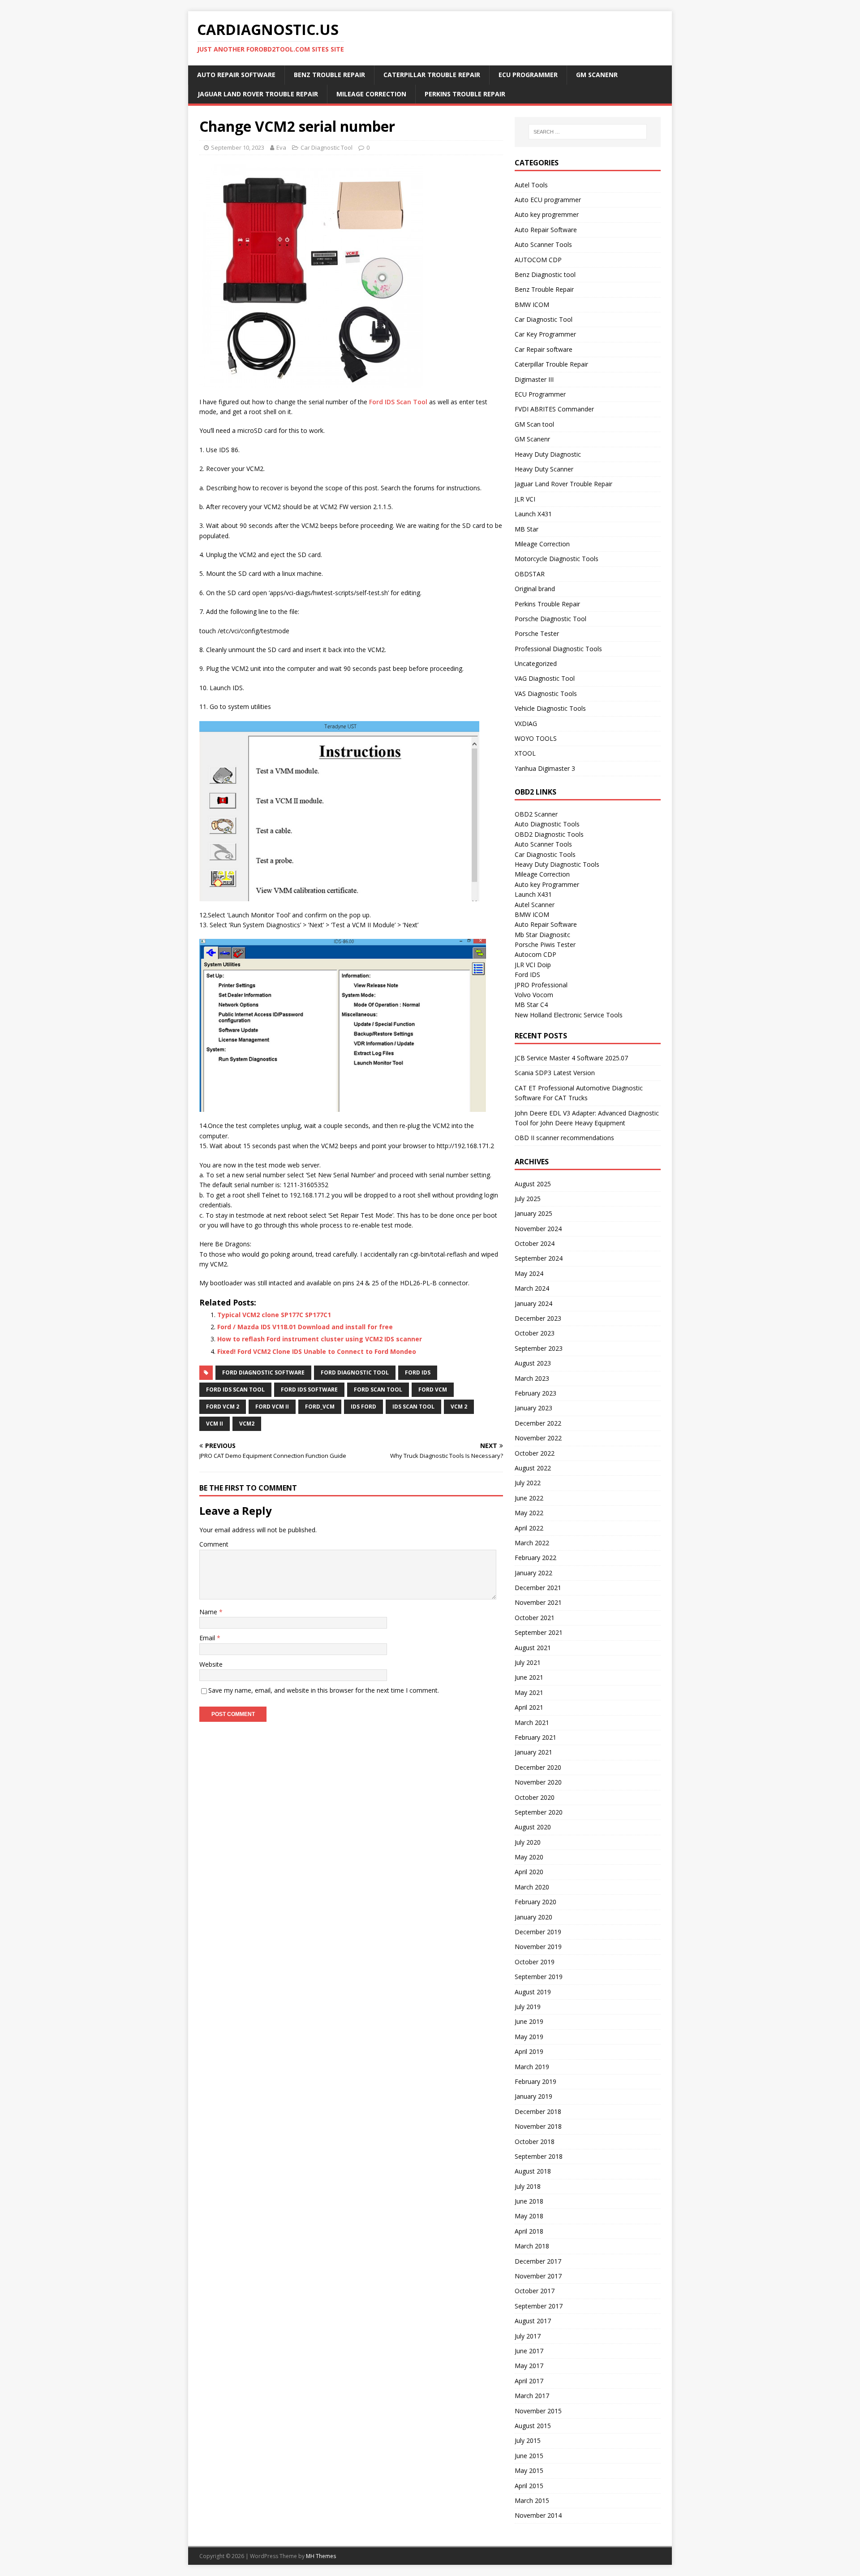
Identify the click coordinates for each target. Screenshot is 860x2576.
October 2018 (535, 2142)
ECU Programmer (528, 75)
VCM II (215, 1424)
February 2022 (535, 1558)
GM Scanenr (597, 75)
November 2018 (538, 2126)
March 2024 (532, 1288)
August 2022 (533, 1468)
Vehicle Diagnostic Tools (550, 708)
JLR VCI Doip (533, 965)
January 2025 (533, 1213)
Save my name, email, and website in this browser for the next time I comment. (324, 1690)
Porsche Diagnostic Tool (550, 619)
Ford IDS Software (309, 1390)
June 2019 (529, 2021)
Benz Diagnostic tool (545, 274)
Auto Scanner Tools (543, 244)
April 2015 (529, 2486)
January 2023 (533, 1408)
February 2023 (535, 1393)
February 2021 (535, 1737)
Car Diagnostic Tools (545, 854)
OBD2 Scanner (536, 814)
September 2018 (539, 2156)
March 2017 (532, 2396)
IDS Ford (363, 1407)
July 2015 (528, 2440)
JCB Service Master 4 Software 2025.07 (571, 1058)
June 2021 (529, 1677)
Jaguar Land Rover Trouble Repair (258, 94)
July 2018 (528, 2186)
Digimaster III (534, 379)
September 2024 (539, 1258)
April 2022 (529, 1528)
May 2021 (529, 1692)
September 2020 (539, 1812)
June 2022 (529, 1498)
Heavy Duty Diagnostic (548, 454)
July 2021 (528, 1662)
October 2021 (535, 1618)
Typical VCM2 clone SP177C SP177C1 (274, 1315)
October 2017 (535, 2291)
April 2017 (529, 2381)
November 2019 (538, 1947)
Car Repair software (544, 349)
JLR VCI (525, 499)
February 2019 (535, 2081)
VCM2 (247, 1424)
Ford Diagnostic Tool (355, 1372)
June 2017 (529, 2351)
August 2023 (533, 1363)
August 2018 (533, 2171)
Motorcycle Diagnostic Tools (557, 559)
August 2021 (533, 1648)
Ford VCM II (272, 1407)
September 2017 (539, 2306)
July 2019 (528, 2007)
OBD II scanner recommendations (564, 1138)
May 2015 (529, 2470)
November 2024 (538, 1229)
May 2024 (529, 1273)
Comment (214, 1544)
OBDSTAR (530, 574)
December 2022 (538, 1423)
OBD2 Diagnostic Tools (549, 834)
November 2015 (538, 2411)
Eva (281, 147)
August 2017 (533, 2321)
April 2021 (529, 1707)
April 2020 (529, 1872)
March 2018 (532, 2246)
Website (211, 1664)
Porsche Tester (537, 633)
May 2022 (529, 1513)
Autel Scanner (535, 905)
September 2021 (539, 1632)
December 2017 (538, 2261)
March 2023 (532, 1378)
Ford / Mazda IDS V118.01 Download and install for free (305, 1327)
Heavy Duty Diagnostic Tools (557, 864)
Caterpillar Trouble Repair (432, 75)
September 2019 (539, 1977)
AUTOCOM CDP (538, 260)
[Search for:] (588, 132)
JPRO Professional (541, 985)
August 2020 (533, 1827)
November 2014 (538, 2515)
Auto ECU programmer (548, 200)
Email (208, 1638)
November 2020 (538, 1782)
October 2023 (535, 1333)
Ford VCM (433, 1390)
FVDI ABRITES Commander (554, 409)
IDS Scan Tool (413, 1407)
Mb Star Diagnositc (542, 935)
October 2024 (535, 1243)
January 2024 (533, 1303)
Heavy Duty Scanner (544, 469)
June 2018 (529, 2201)
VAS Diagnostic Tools (546, 694)
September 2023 (539, 1348)
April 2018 (529, 2231)
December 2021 (538, 1588)
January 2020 (533, 1917)
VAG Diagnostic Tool (545, 678)
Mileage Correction (371, 94)
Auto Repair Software (236, 75)
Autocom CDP (535, 954)
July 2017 (528, 2336)
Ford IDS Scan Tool (398, 402)
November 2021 (538, 1602)
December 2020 (538, 1767)
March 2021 (532, 1722)
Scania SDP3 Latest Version (555, 1073)
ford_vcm (320, 1407)
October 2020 (535, 1797)
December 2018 (538, 2111)
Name (209, 1612)
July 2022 (528, 1483)
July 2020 (528, 1842)
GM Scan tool (534, 424)
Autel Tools (531, 185)
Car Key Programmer (545, 334)
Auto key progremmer (547, 214)
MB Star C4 (531, 1005)
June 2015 (529, 2456)
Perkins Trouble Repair (465, 94)
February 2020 (535, 1902)
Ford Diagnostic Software (263, 1372)
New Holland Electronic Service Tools (569, 1015)
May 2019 (529, 2037)
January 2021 (533, 1752)
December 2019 (538, 1932)
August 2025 (533, 1184)
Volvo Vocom (534, 995)
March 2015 (532, 2500)
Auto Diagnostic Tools (547, 824)
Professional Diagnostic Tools (558, 649)
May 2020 (529, 1857)
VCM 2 (459, 1407)
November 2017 (538, 2276)
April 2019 (529, 2051)
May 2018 (529, 2216)
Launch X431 (533, 514)
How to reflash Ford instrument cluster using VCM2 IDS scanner (320, 1339)
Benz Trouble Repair (329, 75)
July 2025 (528, 1199)
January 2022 (533, 1573)
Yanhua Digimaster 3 (545, 768)
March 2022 (532, 1543)
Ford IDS (418, 1372)
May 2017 (529, 2366)
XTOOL (525, 753)
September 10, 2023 (238, 147)
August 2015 (533, 2426)
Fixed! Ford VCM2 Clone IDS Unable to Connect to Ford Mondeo (317, 1351)
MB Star (527, 529)
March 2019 (532, 2067)
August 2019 (533, 1992)
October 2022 (535, 1453)
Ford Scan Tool (378, 1390)
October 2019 (535, 1962)
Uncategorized (536, 663)
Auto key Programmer (547, 884)
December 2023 (538, 1318)
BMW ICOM (532, 305)
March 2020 (532, 1887)
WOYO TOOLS (536, 738)
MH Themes (321, 2556)
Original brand (535, 589)
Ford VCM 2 (223, 1407)
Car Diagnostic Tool (327, 147)
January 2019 (533, 2096)
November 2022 (538, 1438)
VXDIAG (526, 724)
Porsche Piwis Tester (545, 944)
